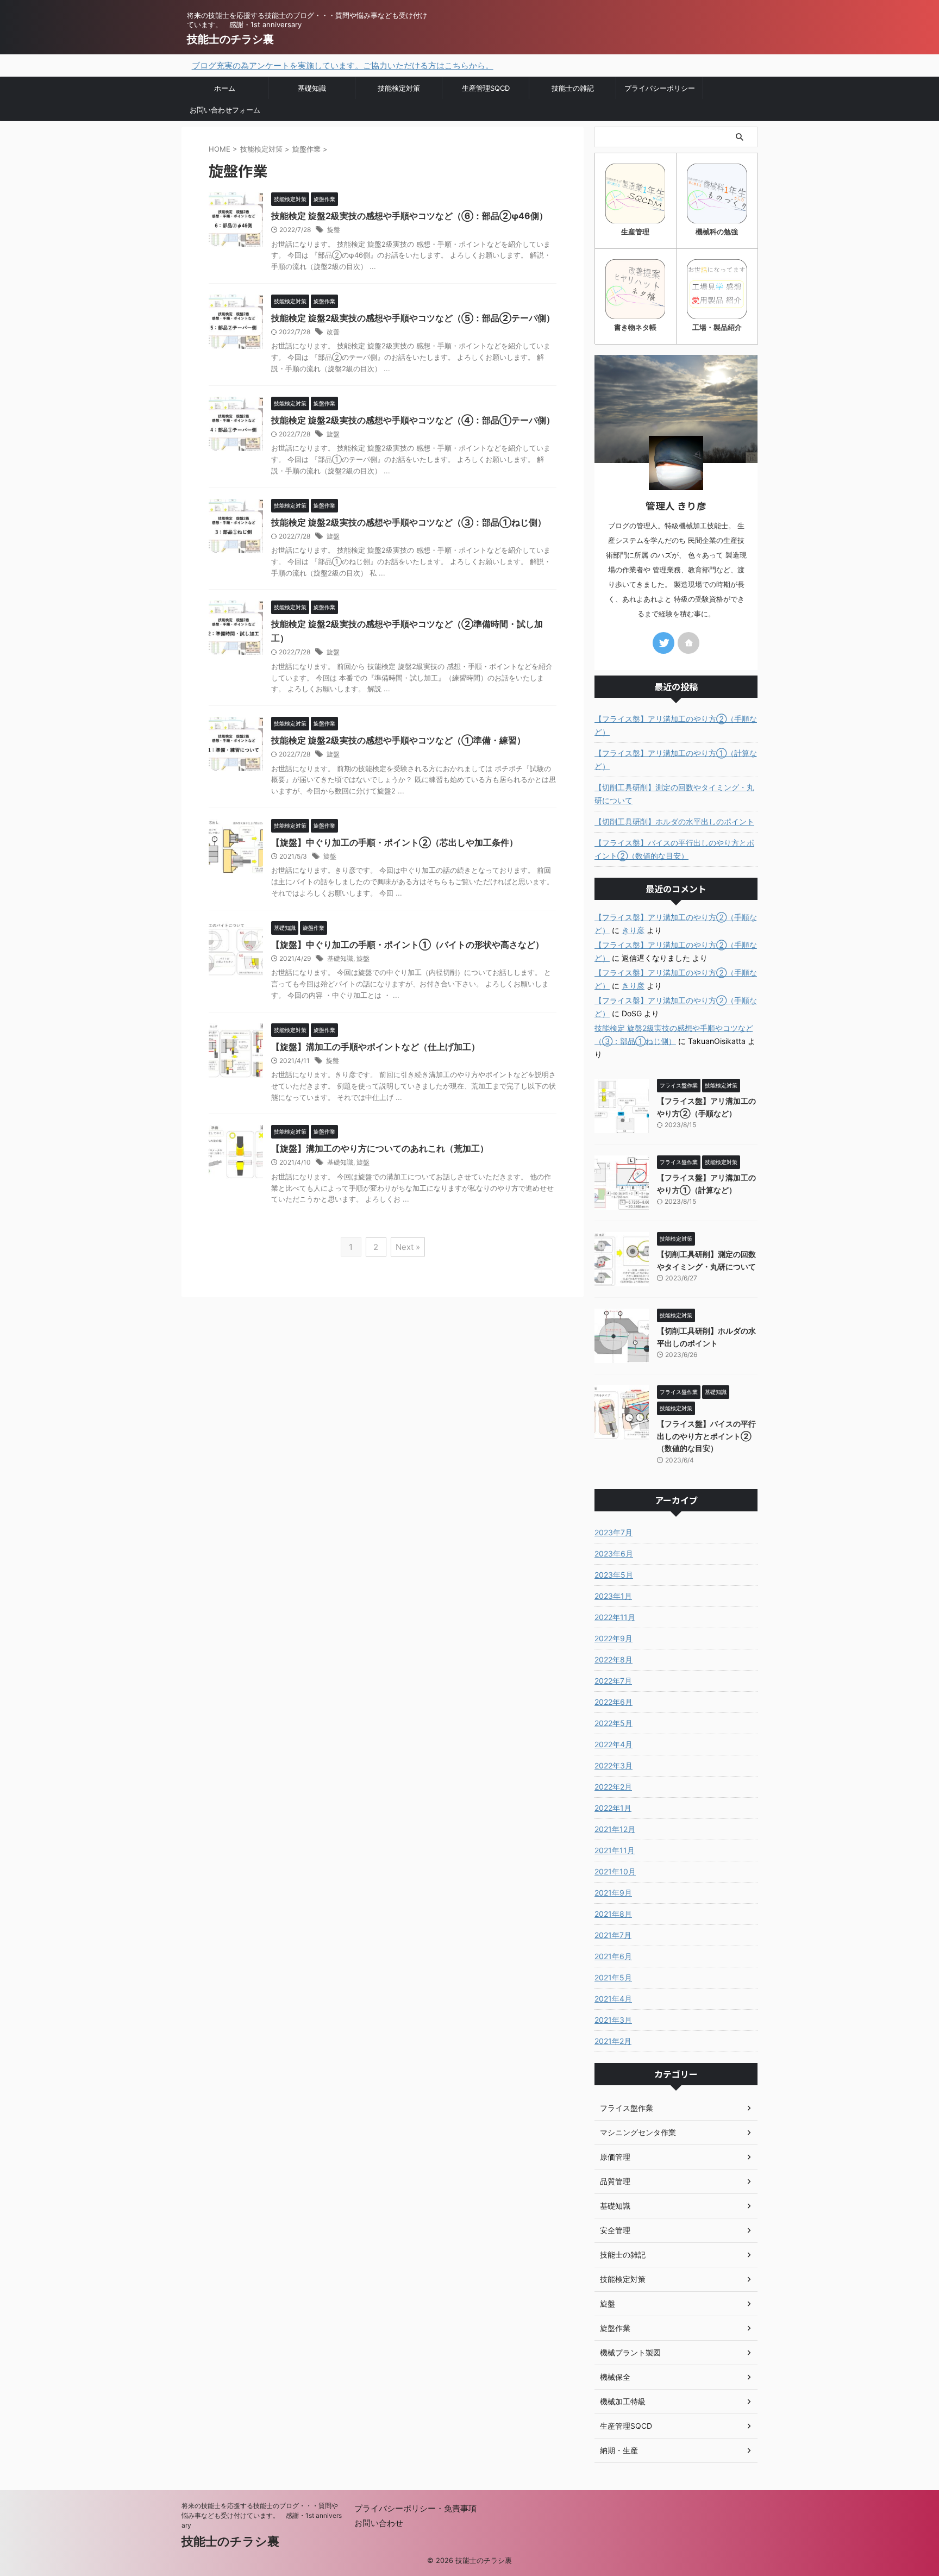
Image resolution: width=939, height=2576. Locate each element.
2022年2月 (613, 1787)
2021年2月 (613, 2041)
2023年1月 (613, 1596)
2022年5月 (614, 1723)
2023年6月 (614, 1553)
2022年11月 (615, 1617)
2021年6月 (613, 1956)
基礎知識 (312, 88)
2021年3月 (613, 2020)
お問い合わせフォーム (225, 110)
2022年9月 (614, 1638)
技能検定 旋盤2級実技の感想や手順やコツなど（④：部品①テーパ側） (413, 420)
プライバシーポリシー (660, 88)
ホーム (225, 88)
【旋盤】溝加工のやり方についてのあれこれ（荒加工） (380, 1148)
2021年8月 (613, 1914)
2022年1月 (613, 1808)
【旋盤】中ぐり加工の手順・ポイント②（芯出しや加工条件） (395, 842)
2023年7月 (614, 1532)
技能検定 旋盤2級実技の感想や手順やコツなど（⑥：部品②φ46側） (409, 216)
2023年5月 (614, 1575)
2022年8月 (614, 1659)
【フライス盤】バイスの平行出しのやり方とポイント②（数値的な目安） (674, 849)
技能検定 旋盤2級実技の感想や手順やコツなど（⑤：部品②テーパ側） (413, 318)
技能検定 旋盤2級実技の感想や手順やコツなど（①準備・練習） (398, 740)
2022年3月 (614, 1765)
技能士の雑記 (573, 88)
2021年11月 (615, 1850)
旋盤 (334, 230)
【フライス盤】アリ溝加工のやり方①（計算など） (676, 759)
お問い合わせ (379, 2523)
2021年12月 (615, 1829)
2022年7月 (613, 1681)
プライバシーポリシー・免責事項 (415, 2508)
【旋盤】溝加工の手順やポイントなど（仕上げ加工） (375, 1047)
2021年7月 (613, 1935)
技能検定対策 (399, 88)
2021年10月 (615, 1871)
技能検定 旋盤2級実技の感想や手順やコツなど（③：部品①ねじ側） (409, 522)
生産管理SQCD (486, 88)
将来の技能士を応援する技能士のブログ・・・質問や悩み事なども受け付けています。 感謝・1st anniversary (262, 2515)
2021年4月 (613, 1999)
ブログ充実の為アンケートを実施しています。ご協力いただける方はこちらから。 (276, 65)
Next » (408, 1247)
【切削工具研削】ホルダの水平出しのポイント (674, 821)
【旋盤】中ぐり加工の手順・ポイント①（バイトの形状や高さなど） (408, 945)
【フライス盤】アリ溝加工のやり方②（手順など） (676, 725)
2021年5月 (613, 1977)
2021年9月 (613, 1893)
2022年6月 (614, 1702)
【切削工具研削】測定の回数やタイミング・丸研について (674, 794)
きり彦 (633, 930)
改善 (333, 332)
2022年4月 (614, 1744)
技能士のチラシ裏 (230, 39)
